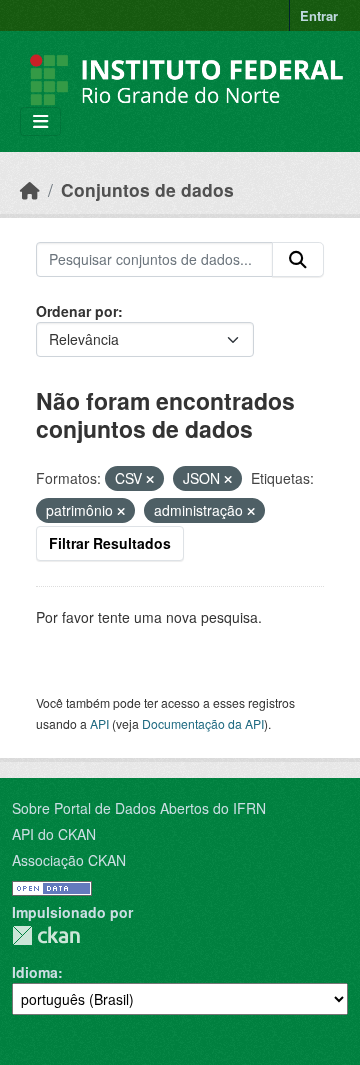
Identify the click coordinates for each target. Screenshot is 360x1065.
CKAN (46, 935)
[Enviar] (298, 260)
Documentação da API (203, 723)
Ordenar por (77, 311)
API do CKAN (54, 834)
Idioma (35, 972)
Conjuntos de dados (147, 189)
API (99, 723)
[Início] (30, 189)
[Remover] (150, 479)
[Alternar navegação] (40, 121)
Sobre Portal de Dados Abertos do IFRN (139, 808)
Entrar (319, 15)
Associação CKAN (69, 860)
